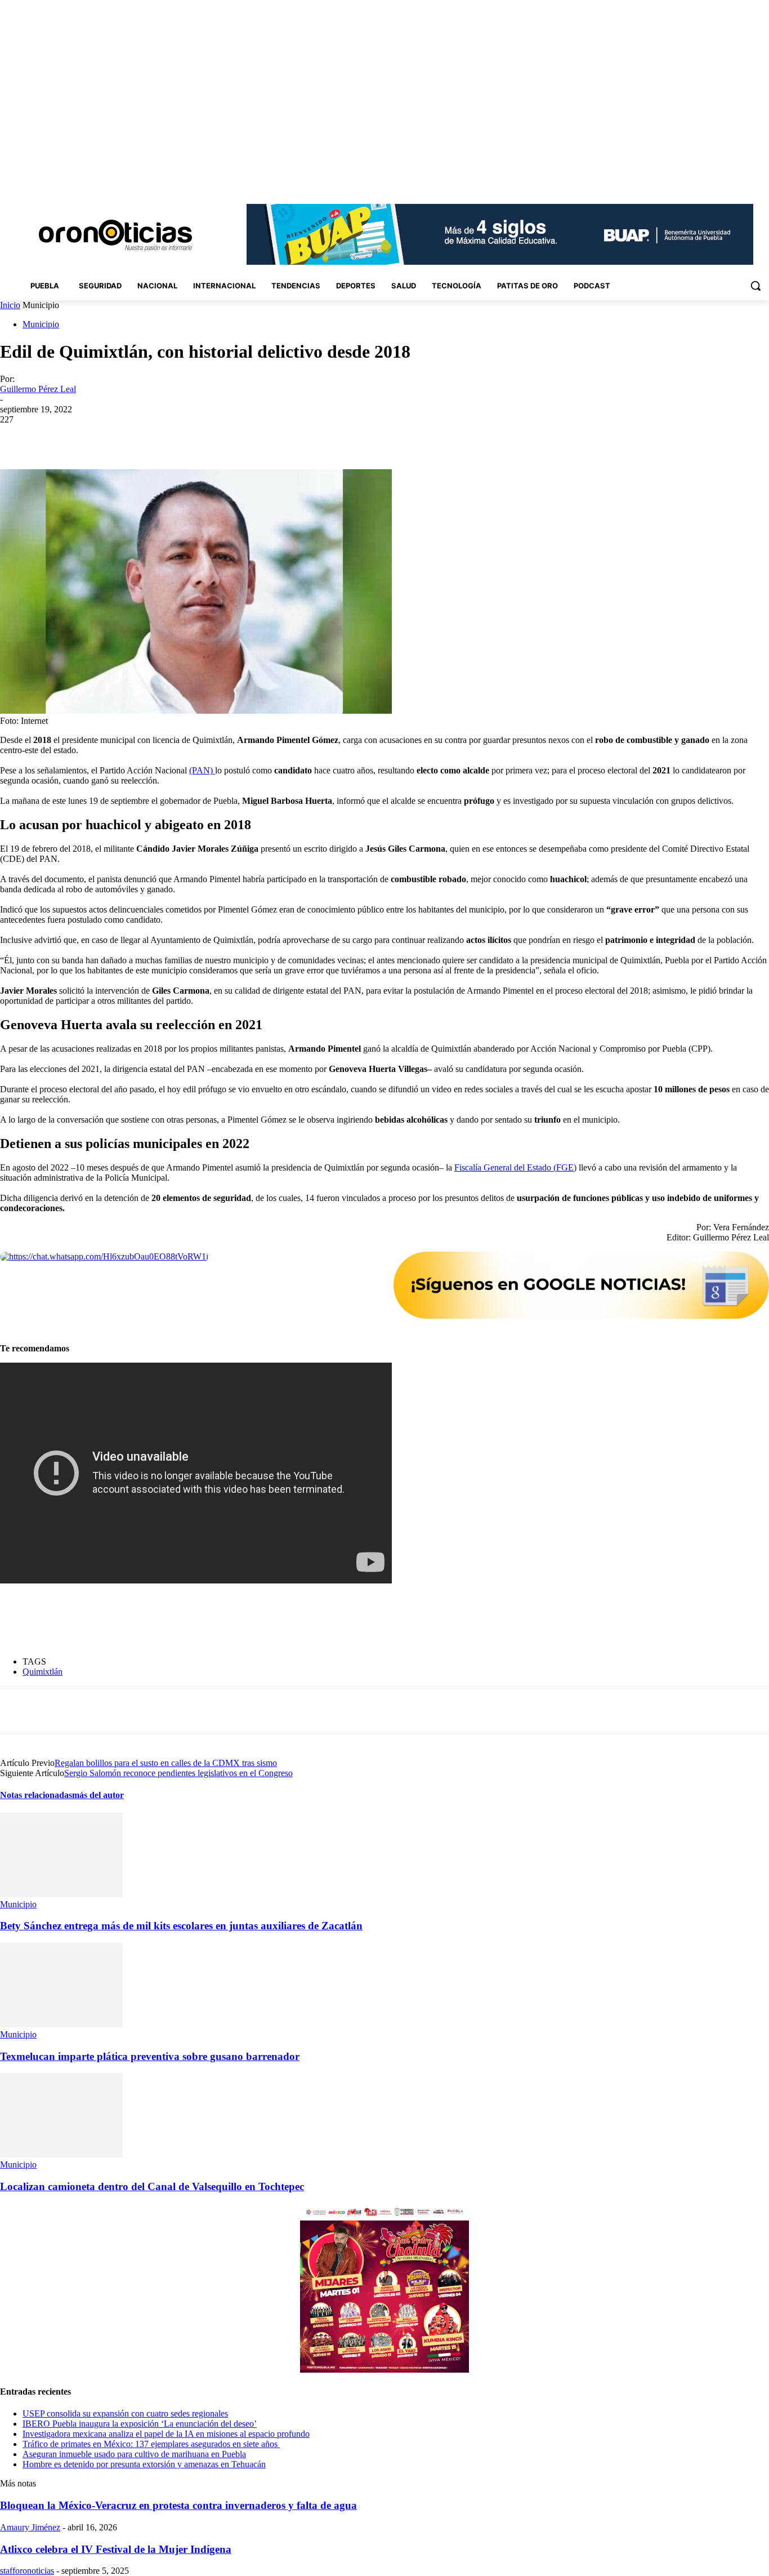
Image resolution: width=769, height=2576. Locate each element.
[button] (755, 286)
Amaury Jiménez (30, 2527)
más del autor (98, 1795)
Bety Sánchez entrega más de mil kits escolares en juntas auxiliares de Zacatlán (181, 1926)
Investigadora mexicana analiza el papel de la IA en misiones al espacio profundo (166, 2434)
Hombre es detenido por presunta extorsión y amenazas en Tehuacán (144, 2464)
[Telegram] (237, 437)
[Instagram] (700, 180)
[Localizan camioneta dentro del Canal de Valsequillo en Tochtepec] (61, 2154)
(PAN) (202, 770)
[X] (747, 180)
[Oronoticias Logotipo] (115, 235)
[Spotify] (732, 180)
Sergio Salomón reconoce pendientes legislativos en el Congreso (178, 1773)
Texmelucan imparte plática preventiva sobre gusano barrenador (150, 2056)
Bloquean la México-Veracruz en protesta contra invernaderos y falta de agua (178, 2505)
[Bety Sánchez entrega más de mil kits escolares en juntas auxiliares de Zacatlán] (61, 1894)
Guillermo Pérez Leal (38, 389)
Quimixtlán (43, 1672)
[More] (278, 437)
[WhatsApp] (196, 437)
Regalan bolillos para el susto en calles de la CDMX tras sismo (166, 1763)
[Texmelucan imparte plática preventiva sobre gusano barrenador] (61, 2024)
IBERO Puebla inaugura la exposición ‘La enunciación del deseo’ (140, 2424)
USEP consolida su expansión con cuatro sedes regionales (125, 2413)
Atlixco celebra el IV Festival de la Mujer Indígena (116, 2549)
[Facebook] (684, 180)
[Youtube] (763, 180)
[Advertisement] (205, 1620)
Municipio (41, 324)
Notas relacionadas (36, 1795)
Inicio (10, 305)
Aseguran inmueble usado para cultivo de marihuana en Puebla (134, 2454)
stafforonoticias (27, 2571)
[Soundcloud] (716, 180)
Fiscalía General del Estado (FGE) (515, 1167)
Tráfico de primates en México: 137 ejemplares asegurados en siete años (151, 2444)
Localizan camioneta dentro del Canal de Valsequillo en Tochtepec (152, 2186)
